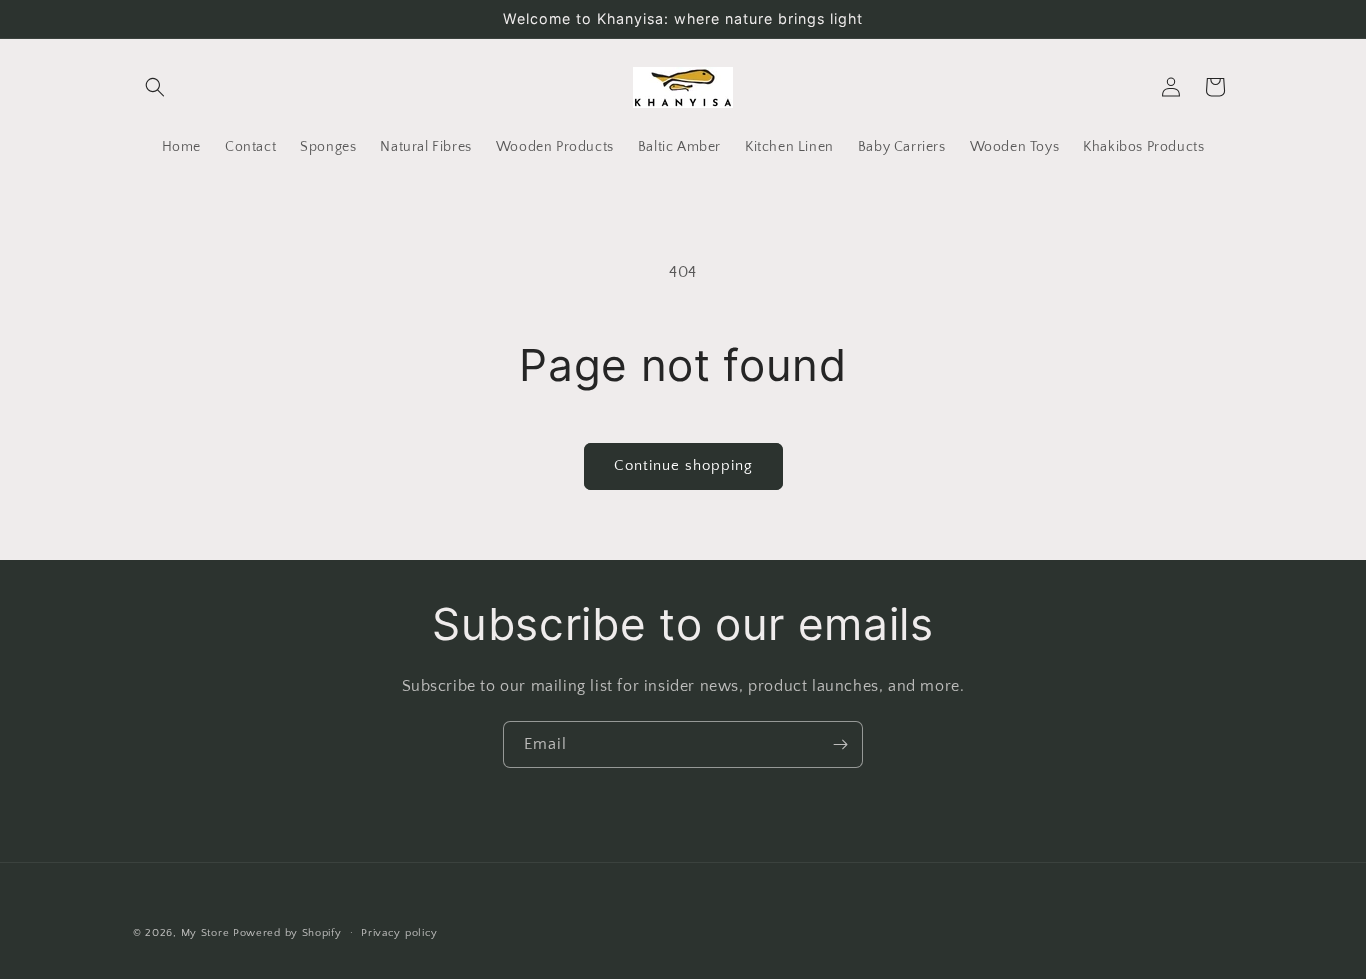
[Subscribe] (840, 744)
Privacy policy (399, 932)
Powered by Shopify (287, 933)
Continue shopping (683, 465)
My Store (205, 933)
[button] (155, 87)
